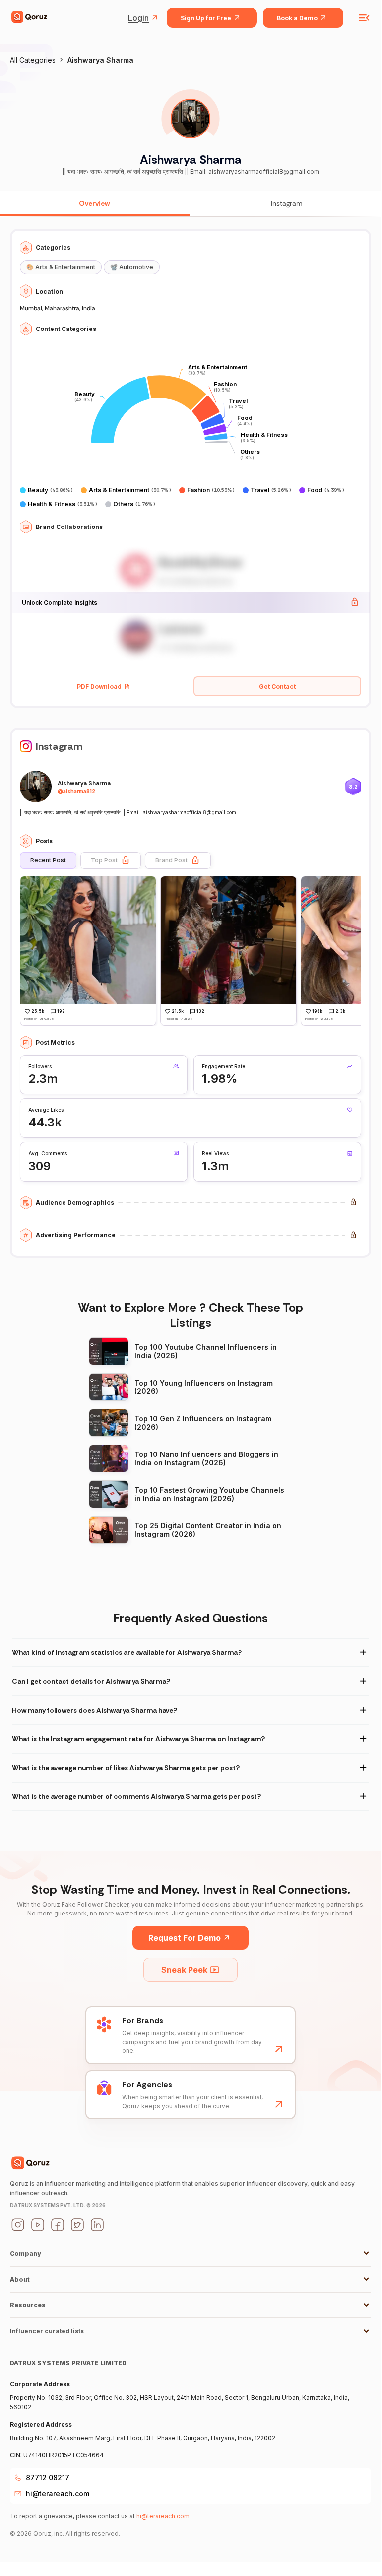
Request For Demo (185, 1938)
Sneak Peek (184, 1970)
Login (138, 18)
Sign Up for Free (206, 18)
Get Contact (277, 687)
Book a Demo (297, 18)
